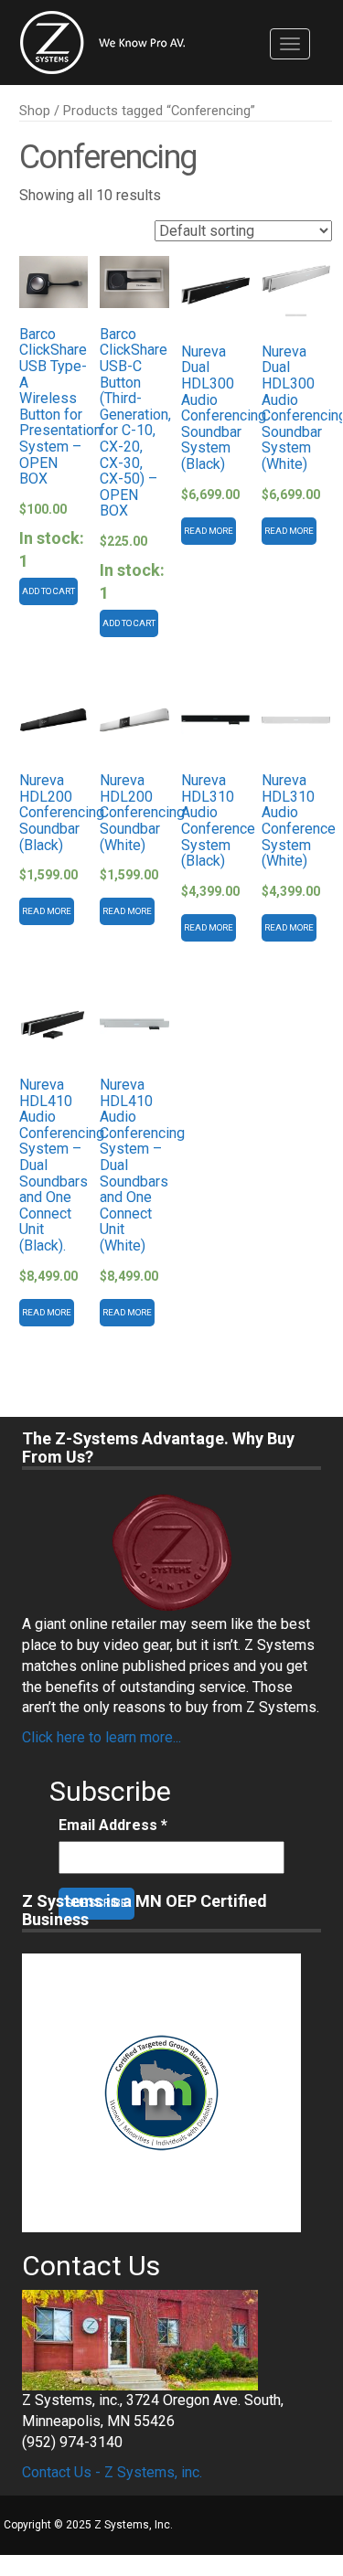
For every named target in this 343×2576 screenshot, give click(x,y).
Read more (209, 531)
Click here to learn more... (102, 1737)
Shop (35, 111)
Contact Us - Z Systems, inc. (112, 2472)
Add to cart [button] (48, 591)
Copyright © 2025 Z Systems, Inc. (88, 2525)
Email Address (113, 1825)
